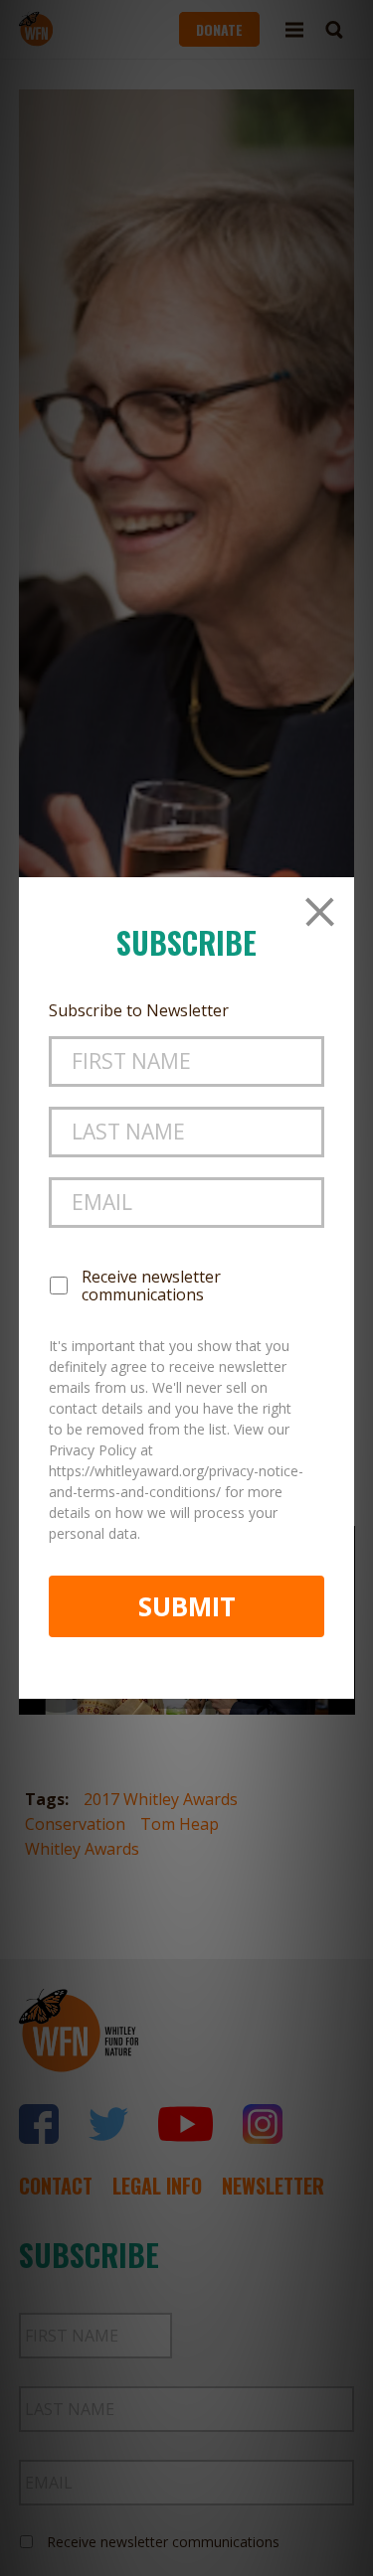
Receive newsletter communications (151, 1286)
